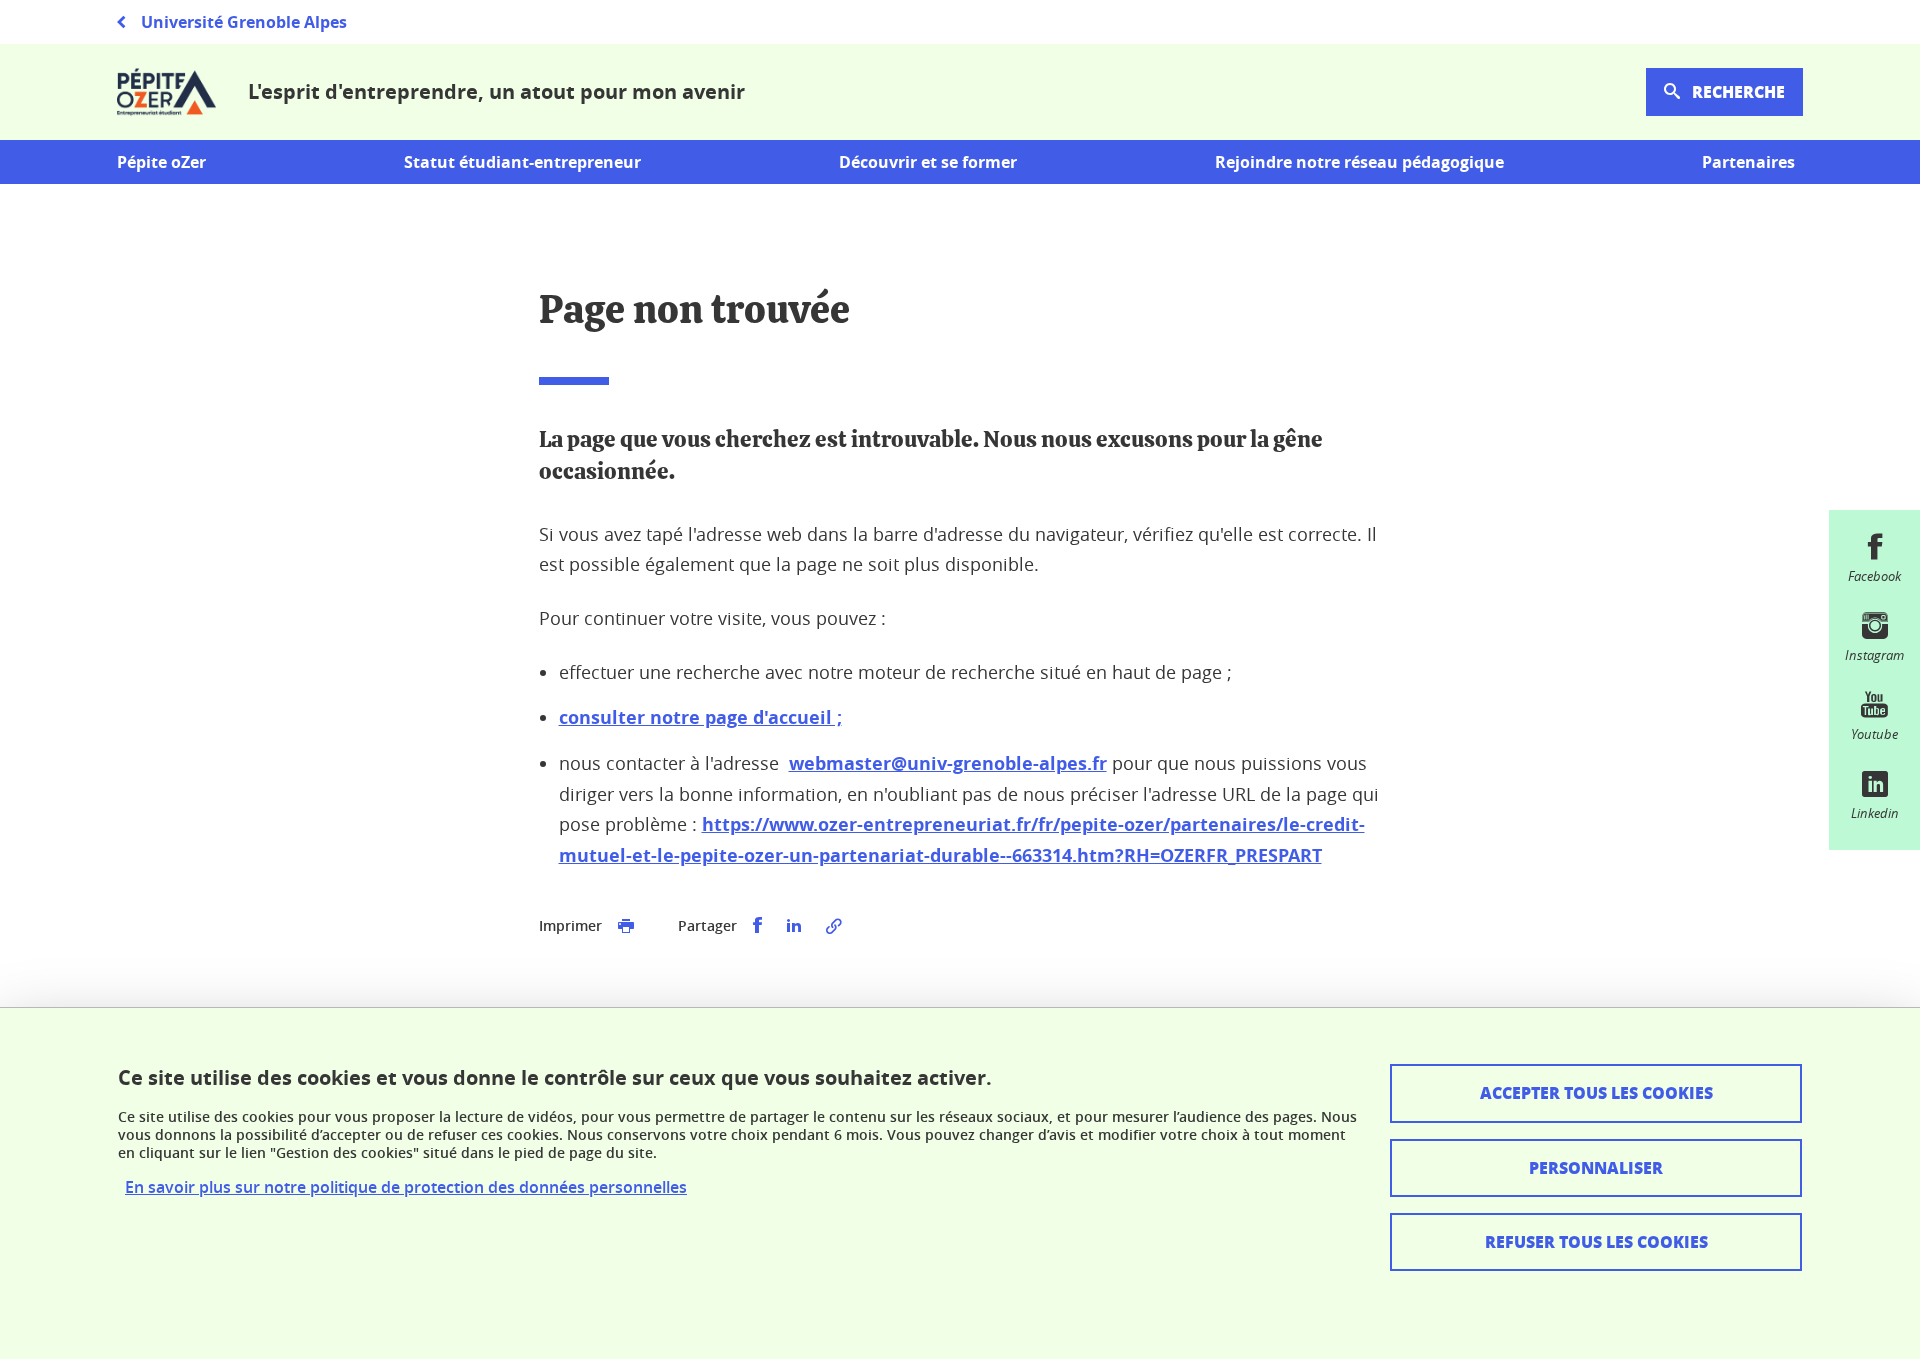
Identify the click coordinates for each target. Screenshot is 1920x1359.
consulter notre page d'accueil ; (700, 717)
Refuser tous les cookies (1596, 1241)
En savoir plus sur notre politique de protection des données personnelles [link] (406, 1187)
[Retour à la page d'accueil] (166, 92)
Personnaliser (1596, 1167)
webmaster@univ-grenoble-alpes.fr (948, 763)
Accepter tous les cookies (1596, 1092)
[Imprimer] (626, 926)
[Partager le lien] (834, 926)
